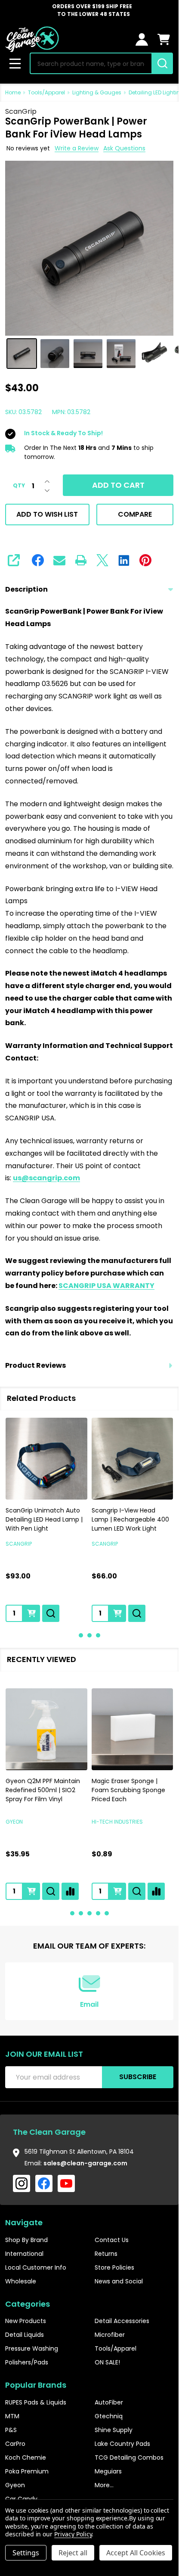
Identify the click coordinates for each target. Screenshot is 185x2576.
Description (26, 589)
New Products (26, 2321)
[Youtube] (66, 2183)
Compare (135, 514)
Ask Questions (124, 148)
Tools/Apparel (116, 2348)
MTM (12, 2416)
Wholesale (21, 2281)
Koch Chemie (26, 2457)
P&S (11, 2430)
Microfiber (110, 2335)
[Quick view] (51, 1613)
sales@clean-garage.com (85, 2163)
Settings (26, 2553)
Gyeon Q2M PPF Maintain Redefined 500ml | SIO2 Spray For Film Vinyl (43, 1790)
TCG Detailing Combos (129, 2457)
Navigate (24, 2222)
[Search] (162, 63)
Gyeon (14, 1821)
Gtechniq (109, 2416)
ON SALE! (107, 2362)
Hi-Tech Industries (117, 1821)
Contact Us (112, 2240)
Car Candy (21, 2499)
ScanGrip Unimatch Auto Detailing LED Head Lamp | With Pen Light (44, 1519)
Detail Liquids (25, 2335)
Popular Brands (36, 2385)
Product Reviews (35, 1365)
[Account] (142, 39)
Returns (106, 2254)
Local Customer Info (36, 2267)
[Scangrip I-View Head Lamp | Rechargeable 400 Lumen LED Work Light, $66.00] (133, 1459)
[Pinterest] (145, 560)
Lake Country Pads (122, 2444)
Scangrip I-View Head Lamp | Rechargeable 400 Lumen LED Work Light (130, 1519)
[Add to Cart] (31, 1613)
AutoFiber (109, 2402)
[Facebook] (38, 560)
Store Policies (114, 2267)
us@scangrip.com (46, 1178)
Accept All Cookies (136, 2553)
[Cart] (164, 39)
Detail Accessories (122, 2321)
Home (13, 92)
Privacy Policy (73, 2534)
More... (104, 2485)
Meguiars (108, 2471)
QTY (19, 486)
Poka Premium (27, 2471)
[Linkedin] (124, 560)
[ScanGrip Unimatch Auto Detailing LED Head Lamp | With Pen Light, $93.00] (46, 1459)
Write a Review (77, 148)
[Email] (59, 560)
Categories (28, 2304)
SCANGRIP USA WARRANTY (106, 1286)
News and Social (119, 2281)
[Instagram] (22, 2183)
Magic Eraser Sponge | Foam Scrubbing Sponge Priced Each (128, 1790)
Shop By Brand (26, 2240)
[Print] (81, 560)
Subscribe (138, 2077)
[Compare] (70, 1891)
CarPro (15, 2444)
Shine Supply (114, 2430)
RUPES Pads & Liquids (36, 2402)
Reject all (73, 2553)
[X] (102, 560)
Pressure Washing (32, 2348)
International (24, 2254)
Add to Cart (118, 485)
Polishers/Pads (27, 2362)
